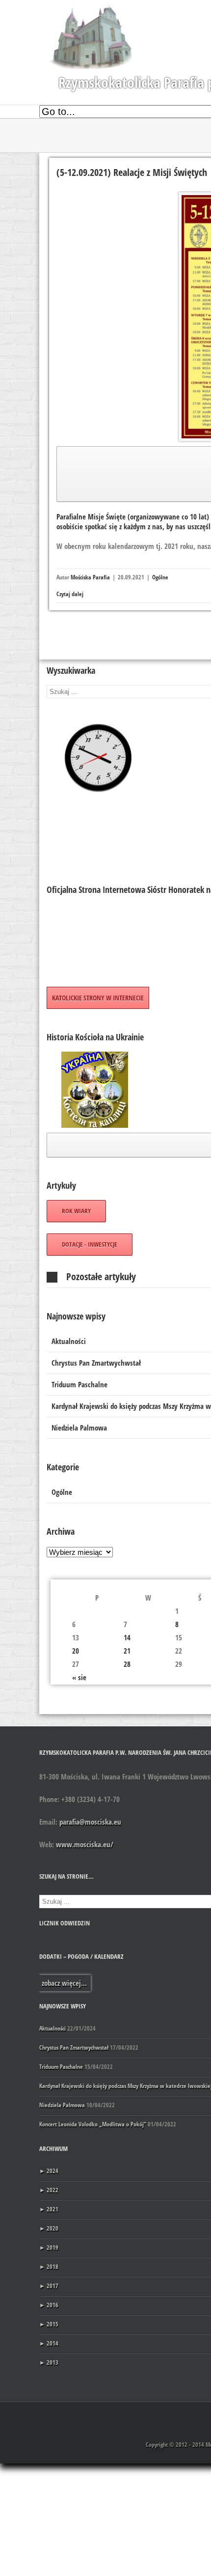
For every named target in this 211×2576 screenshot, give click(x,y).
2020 (49, 2228)
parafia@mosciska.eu (90, 1822)
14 (127, 1637)
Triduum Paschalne (61, 2067)
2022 (49, 2190)
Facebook (197, 2415)
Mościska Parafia (90, 577)
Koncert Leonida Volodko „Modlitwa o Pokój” (93, 2124)
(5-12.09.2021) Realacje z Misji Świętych (132, 172)
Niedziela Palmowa (62, 2105)
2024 (49, 2171)
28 (127, 1664)
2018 (49, 2267)
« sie (79, 1677)
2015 (49, 2324)
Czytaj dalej (70, 594)
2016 (49, 2305)
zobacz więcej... (64, 1983)
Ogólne (160, 577)
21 (127, 1651)
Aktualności (53, 2028)
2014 (49, 2343)
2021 (49, 2209)
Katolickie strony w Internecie (98, 998)
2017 (49, 2286)
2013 (49, 2362)
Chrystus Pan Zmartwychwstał (74, 2047)
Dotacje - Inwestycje (90, 1244)
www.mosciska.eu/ (85, 1844)
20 (76, 1651)
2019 (49, 2247)
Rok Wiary (76, 1211)
